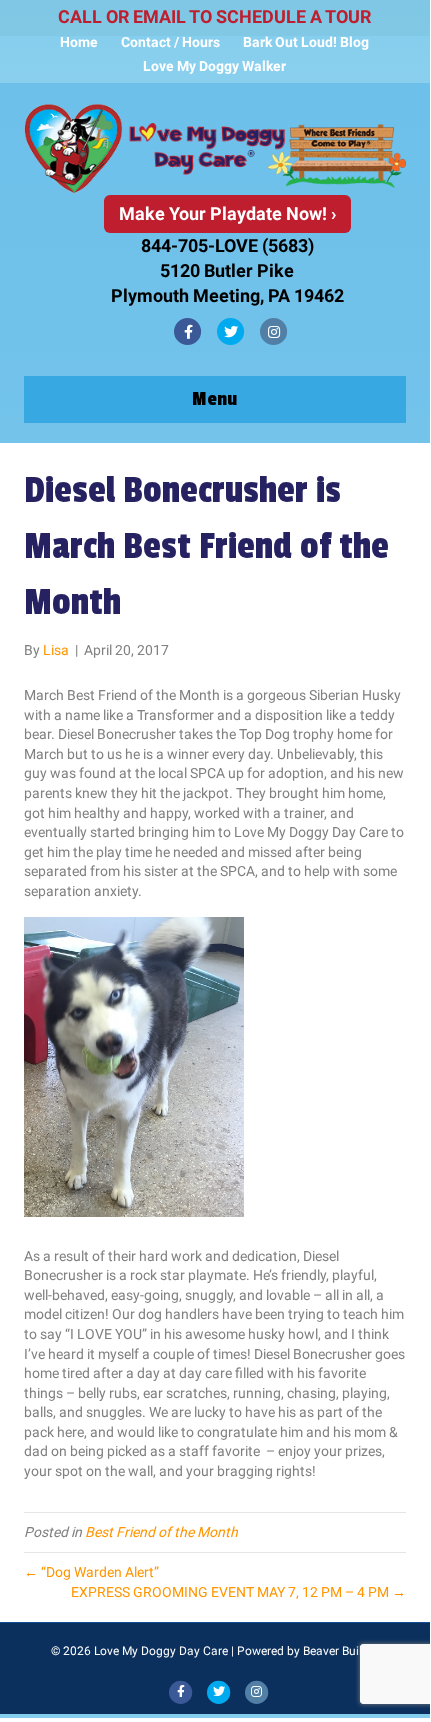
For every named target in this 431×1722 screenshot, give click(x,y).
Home (79, 42)
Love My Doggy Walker (214, 66)
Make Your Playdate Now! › (227, 213)
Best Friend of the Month (161, 1532)
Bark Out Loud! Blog (306, 42)
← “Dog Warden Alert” (91, 1572)
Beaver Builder (341, 1651)
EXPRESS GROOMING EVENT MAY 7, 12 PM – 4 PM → (238, 1592)
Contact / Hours (170, 42)
